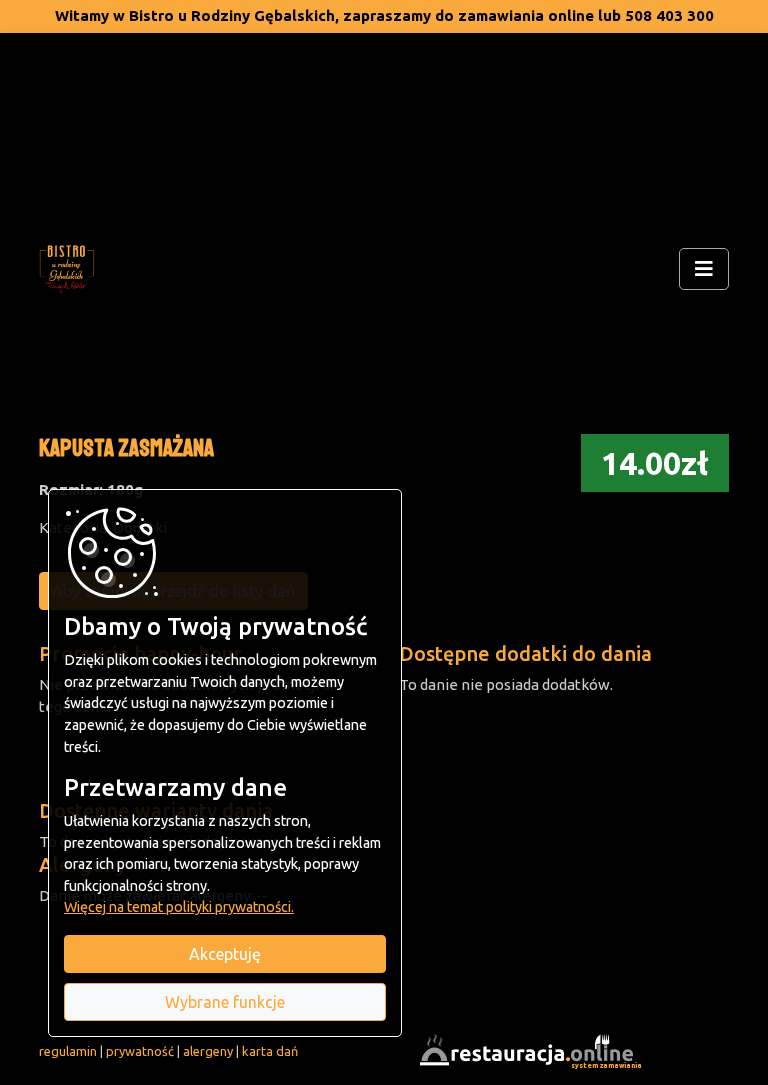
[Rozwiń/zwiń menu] (704, 269)
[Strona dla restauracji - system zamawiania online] (529, 1049)
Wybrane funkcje (225, 1002)
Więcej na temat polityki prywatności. (179, 907)
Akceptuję (225, 954)
